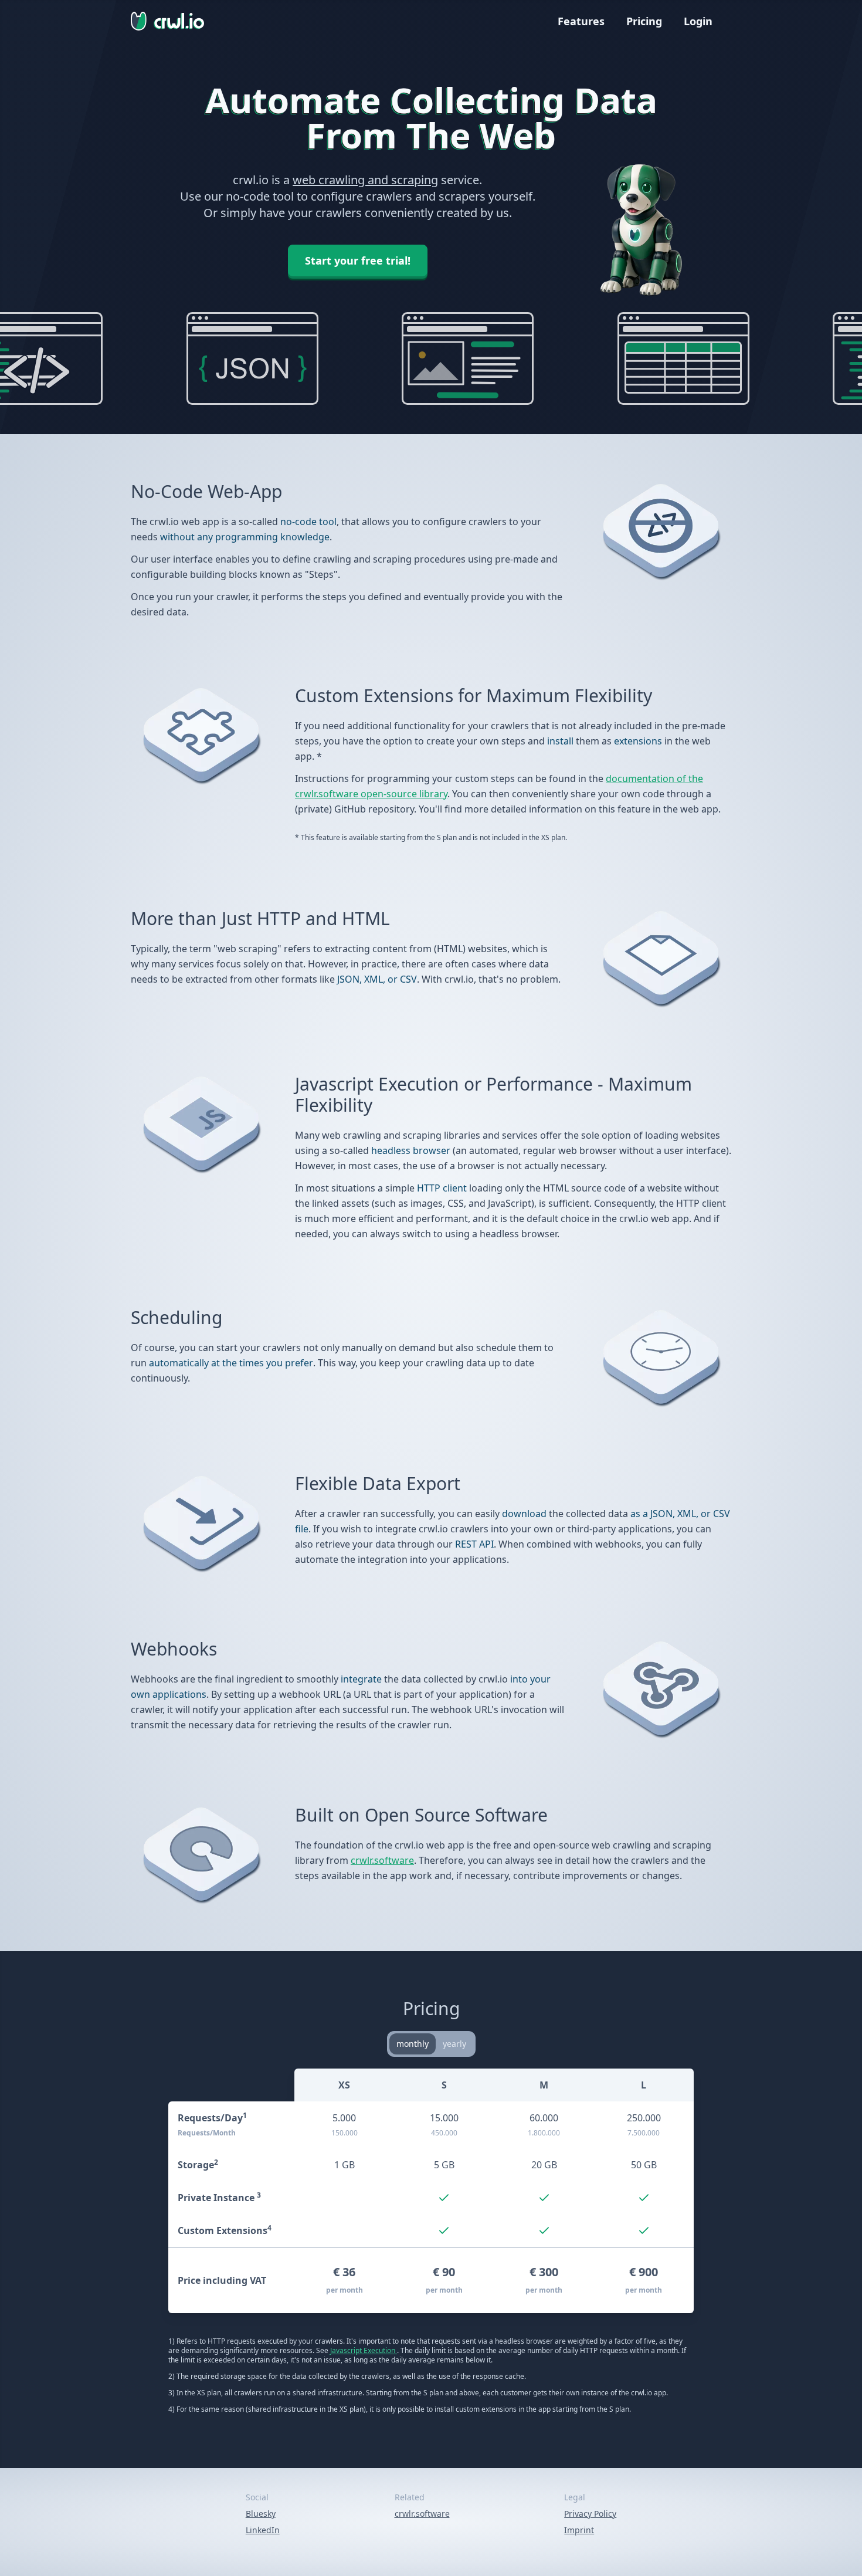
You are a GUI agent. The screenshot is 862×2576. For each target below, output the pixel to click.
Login (698, 21)
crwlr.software (382, 1860)
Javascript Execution (364, 2350)
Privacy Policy (590, 2514)
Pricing (644, 21)
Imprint (579, 2530)
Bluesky (261, 2514)
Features (581, 21)
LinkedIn (263, 2530)
